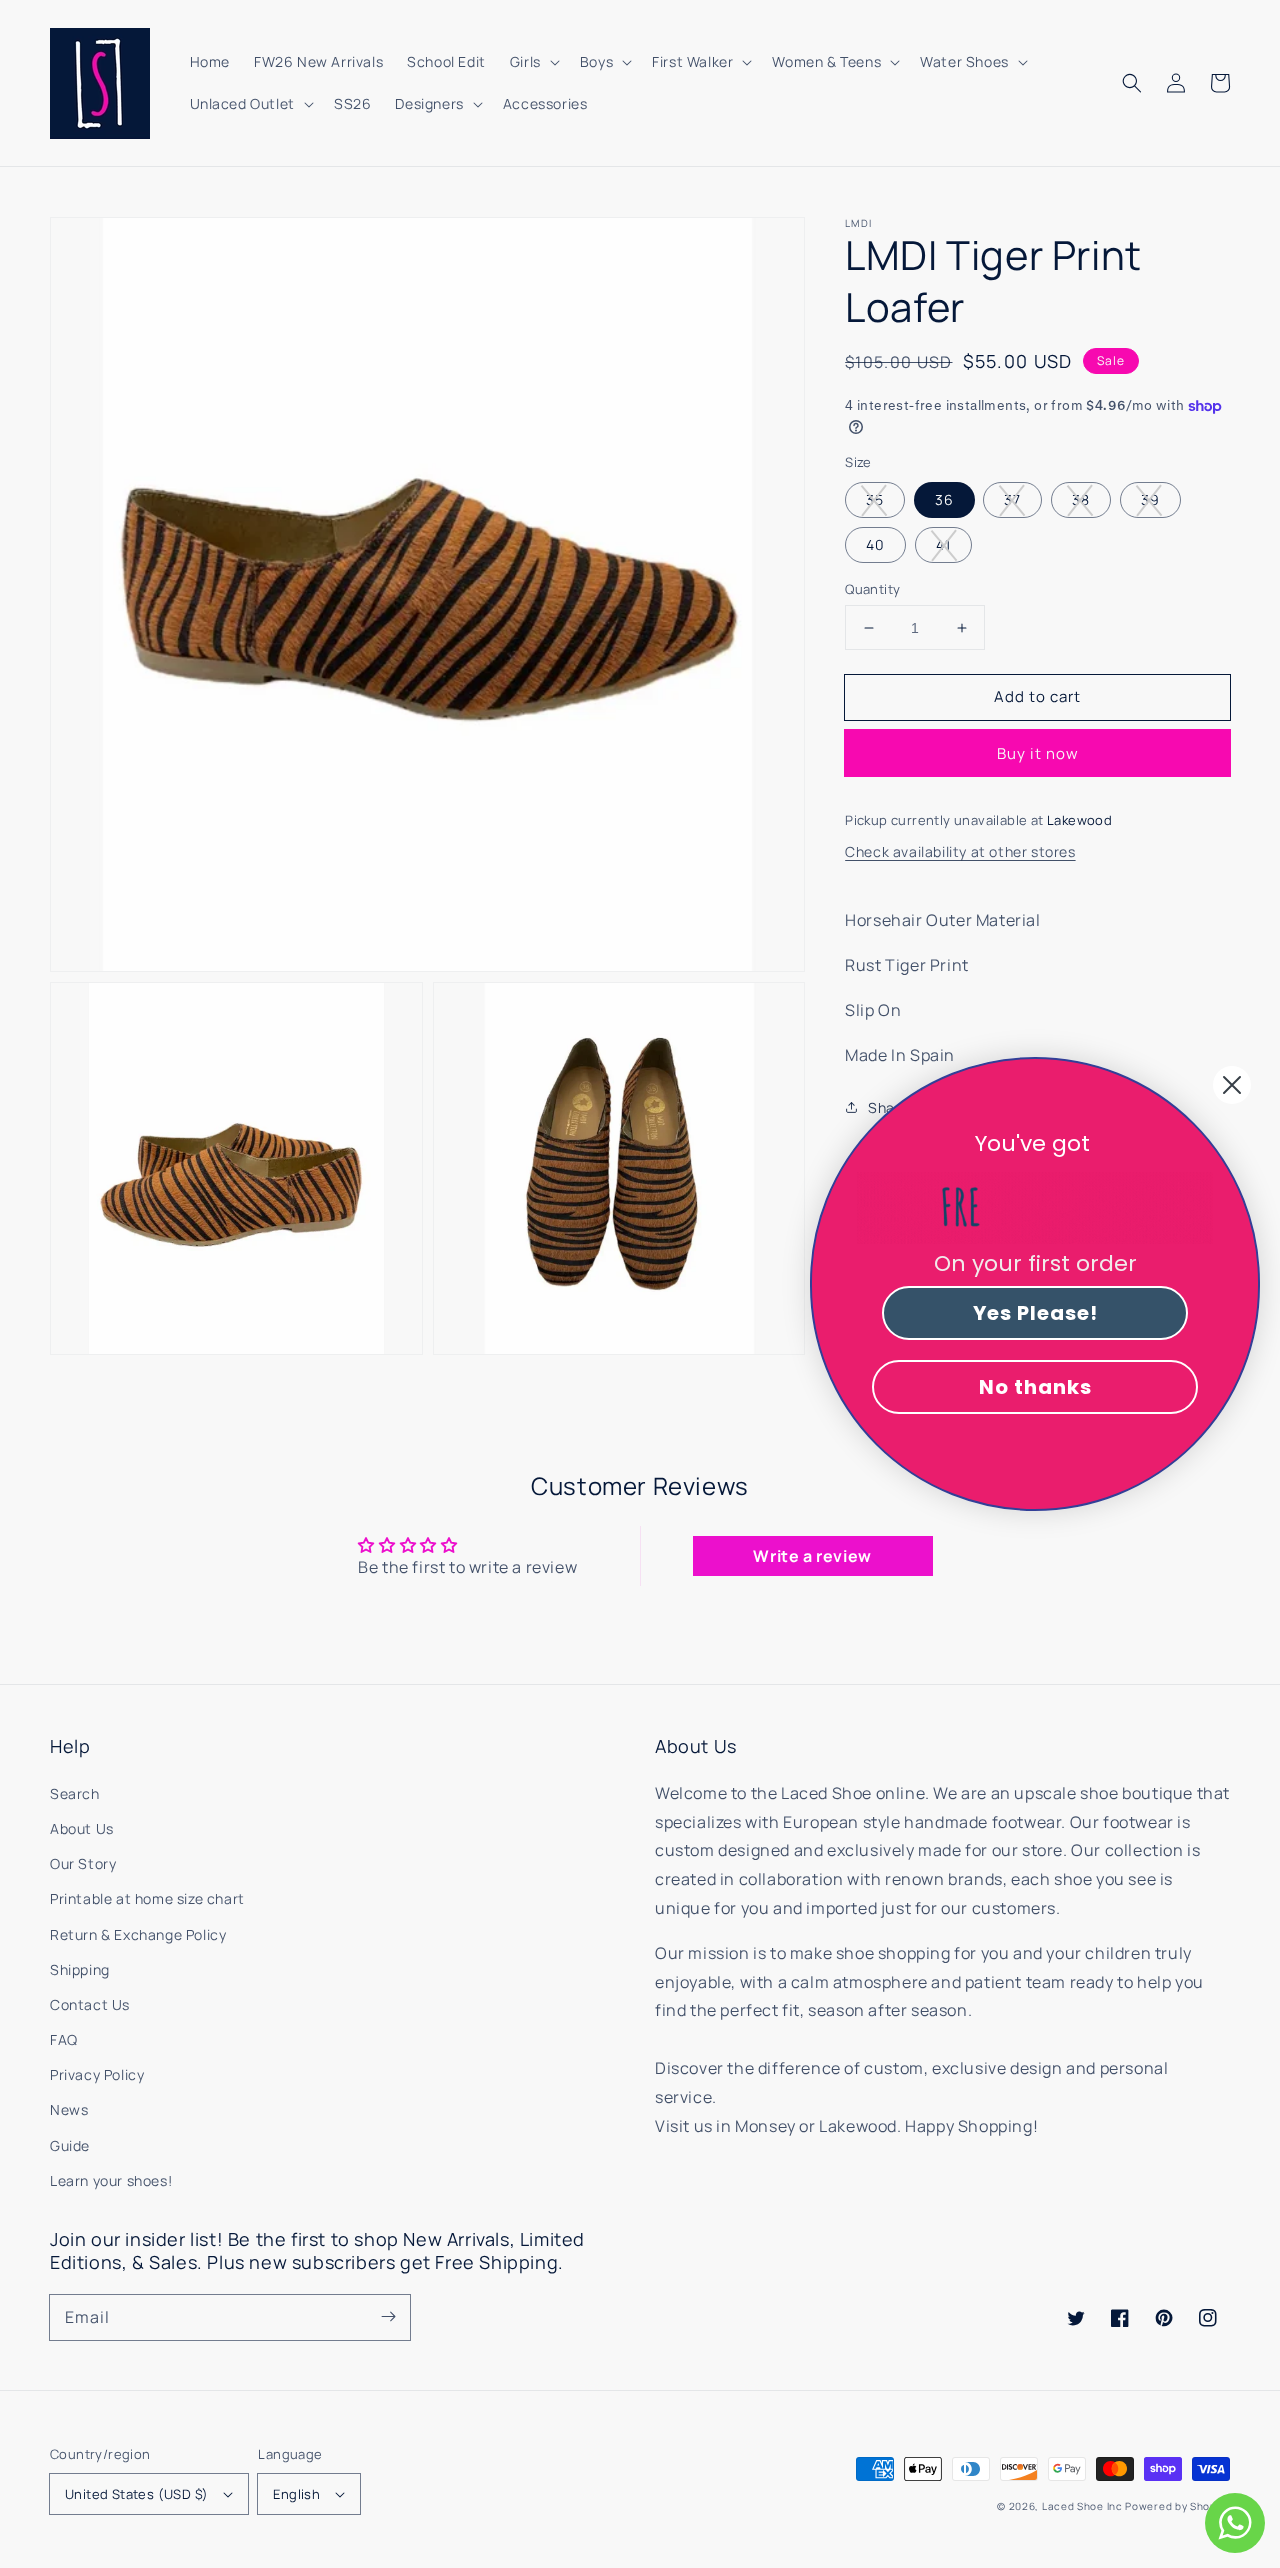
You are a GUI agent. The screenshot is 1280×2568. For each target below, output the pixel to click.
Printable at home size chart (147, 1898)
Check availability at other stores (960, 851)
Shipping (80, 1969)
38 (1081, 499)
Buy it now (1038, 754)
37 (1012, 499)
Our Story (83, 1863)
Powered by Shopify (1177, 2506)
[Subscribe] (388, 2317)
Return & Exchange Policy (138, 1934)
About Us (82, 1828)
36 (944, 499)
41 (943, 544)
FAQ (64, 2039)
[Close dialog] (1232, 1085)
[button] (1132, 83)
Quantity (872, 589)
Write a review (812, 1556)
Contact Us (90, 2004)
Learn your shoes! (111, 2180)
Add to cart (1037, 696)
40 (875, 544)
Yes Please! (1035, 1313)
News (69, 2109)
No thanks (1035, 1387)
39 (1150, 499)
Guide (70, 2145)
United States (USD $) (136, 2494)
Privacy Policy (97, 2074)
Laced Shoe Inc (1082, 2506)
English (296, 2494)
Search (75, 1793)
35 (875, 499)
